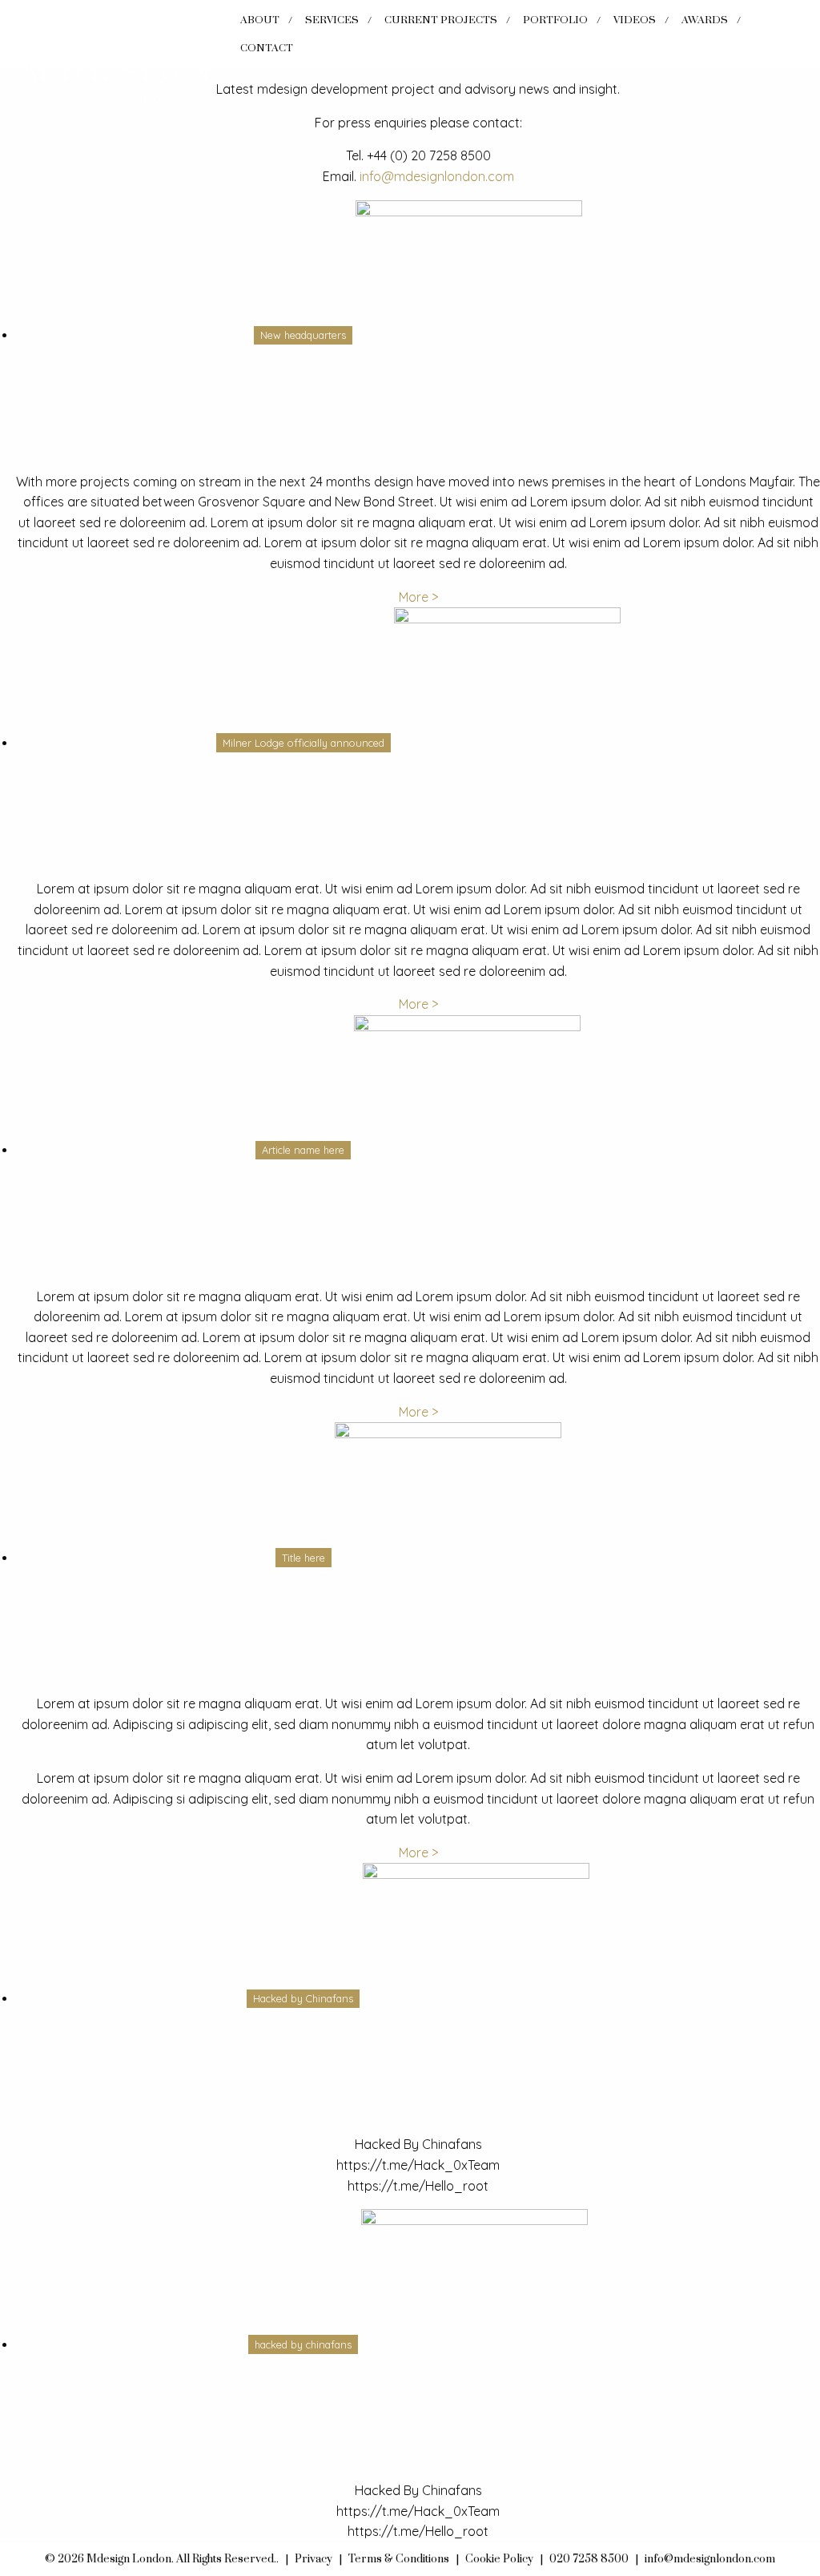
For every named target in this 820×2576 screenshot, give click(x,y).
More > (418, 597)
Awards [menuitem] (705, 20)
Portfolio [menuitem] (555, 20)
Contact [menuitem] (267, 48)
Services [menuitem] (332, 20)
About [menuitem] (260, 20)
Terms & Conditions (399, 2559)
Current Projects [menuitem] (441, 20)
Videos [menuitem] (635, 20)
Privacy (314, 2559)
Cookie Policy (499, 2559)
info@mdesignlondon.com (437, 176)
